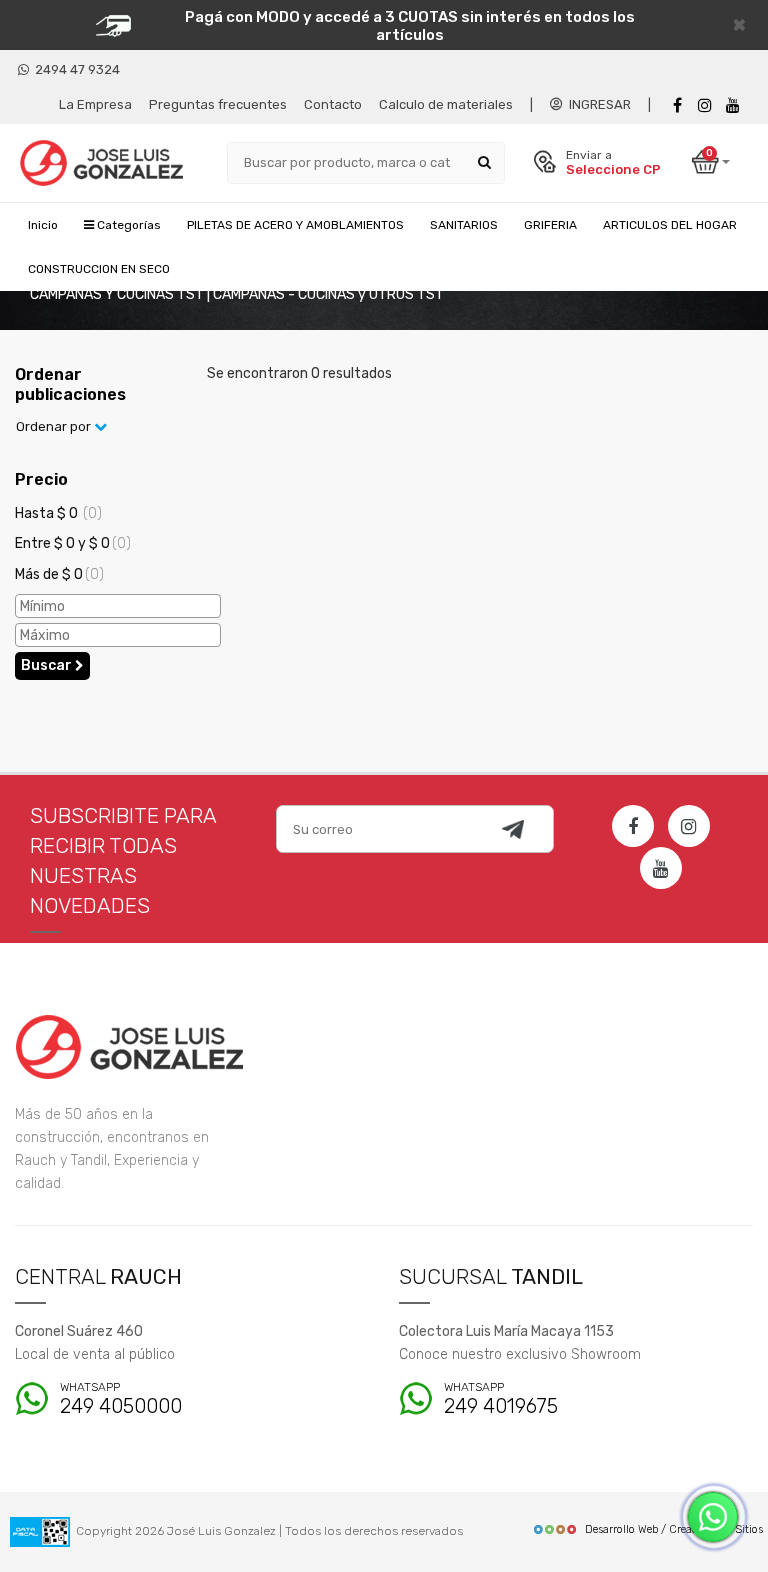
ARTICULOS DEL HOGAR (670, 225)
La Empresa (95, 104)
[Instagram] (689, 826)
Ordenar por (55, 426)
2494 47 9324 (74, 69)
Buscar (48, 665)
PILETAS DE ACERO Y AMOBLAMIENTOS (295, 225)
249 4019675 (501, 1399)
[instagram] (705, 105)
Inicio (43, 225)
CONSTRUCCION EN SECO (99, 269)
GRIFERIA (550, 225)
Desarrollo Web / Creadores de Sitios (674, 1529)
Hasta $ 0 (58, 513)
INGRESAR (597, 104)
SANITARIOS (464, 225)
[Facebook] (677, 105)
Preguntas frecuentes (218, 104)
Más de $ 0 (59, 574)
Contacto (333, 104)
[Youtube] (733, 105)
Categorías (127, 225)
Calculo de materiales (446, 104)
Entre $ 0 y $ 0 (73, 543)
